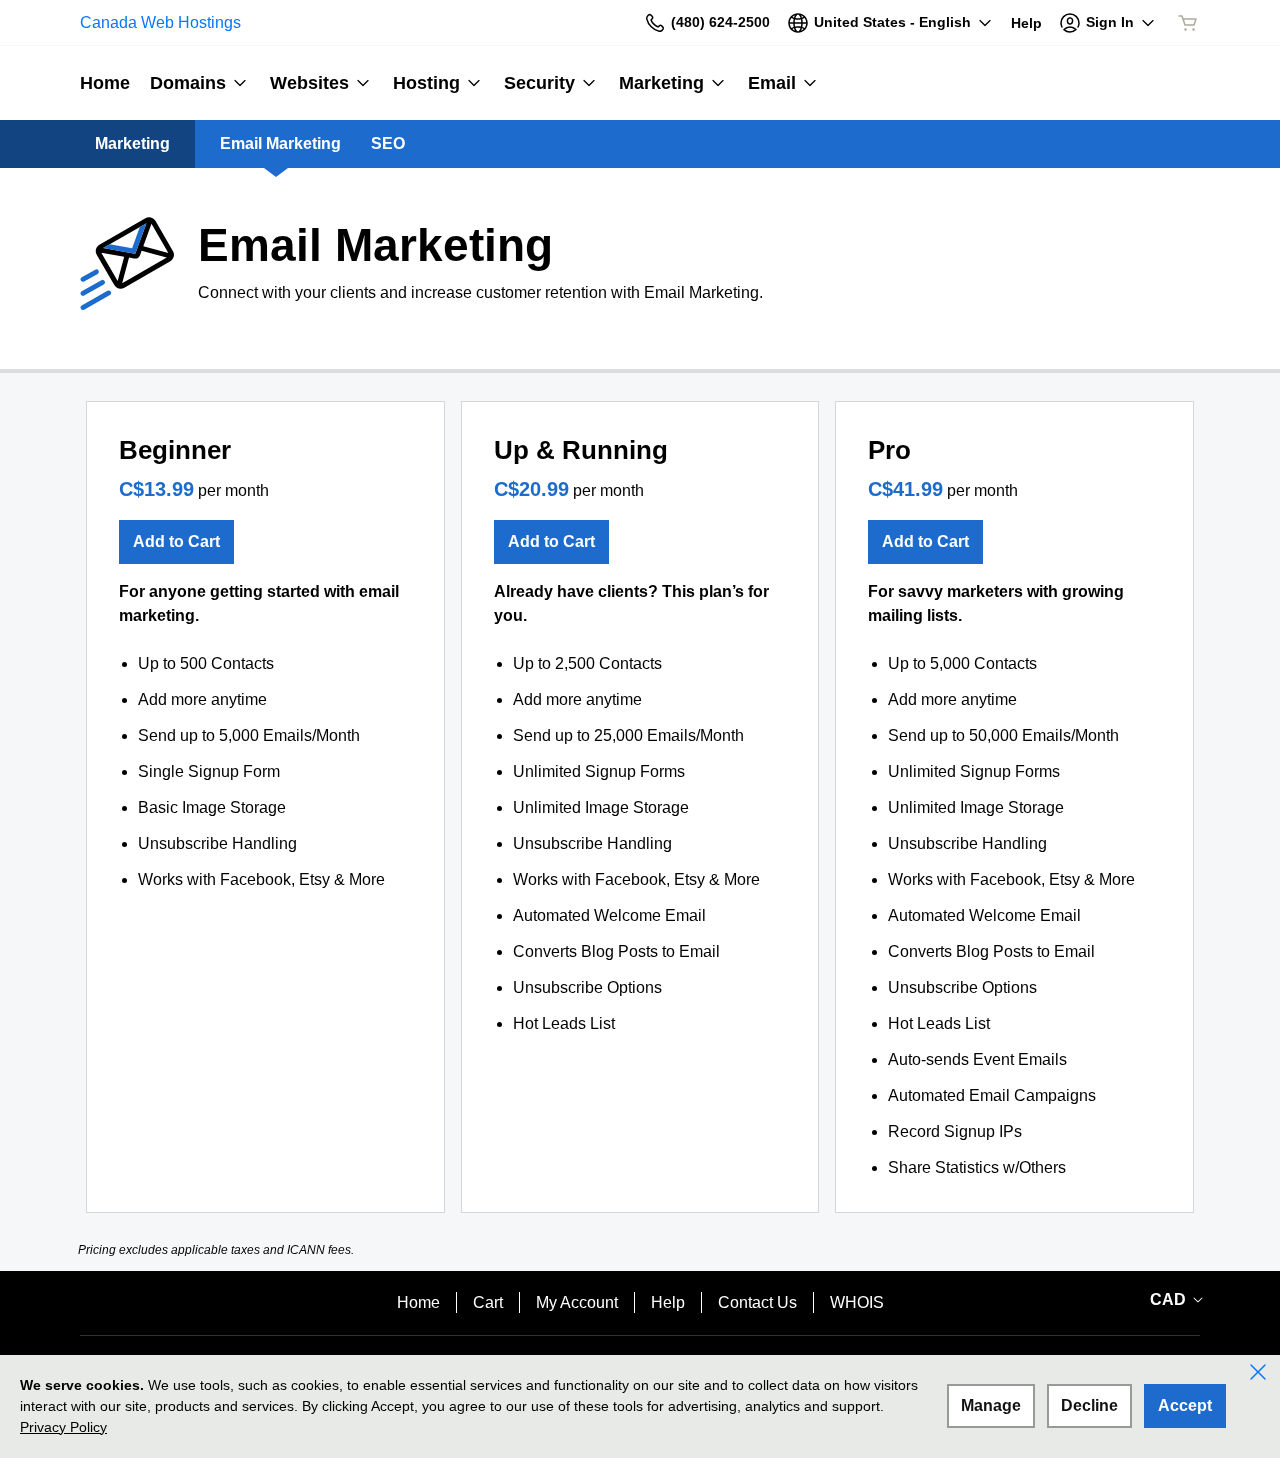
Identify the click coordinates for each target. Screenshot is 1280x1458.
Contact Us (757, 1302)
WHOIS (857, 1302)
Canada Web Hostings (160, 22)
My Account (577, 1302)
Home (418, 1302)
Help (668, 1302)
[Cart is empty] (1188, 23)
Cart (488, 1302)
